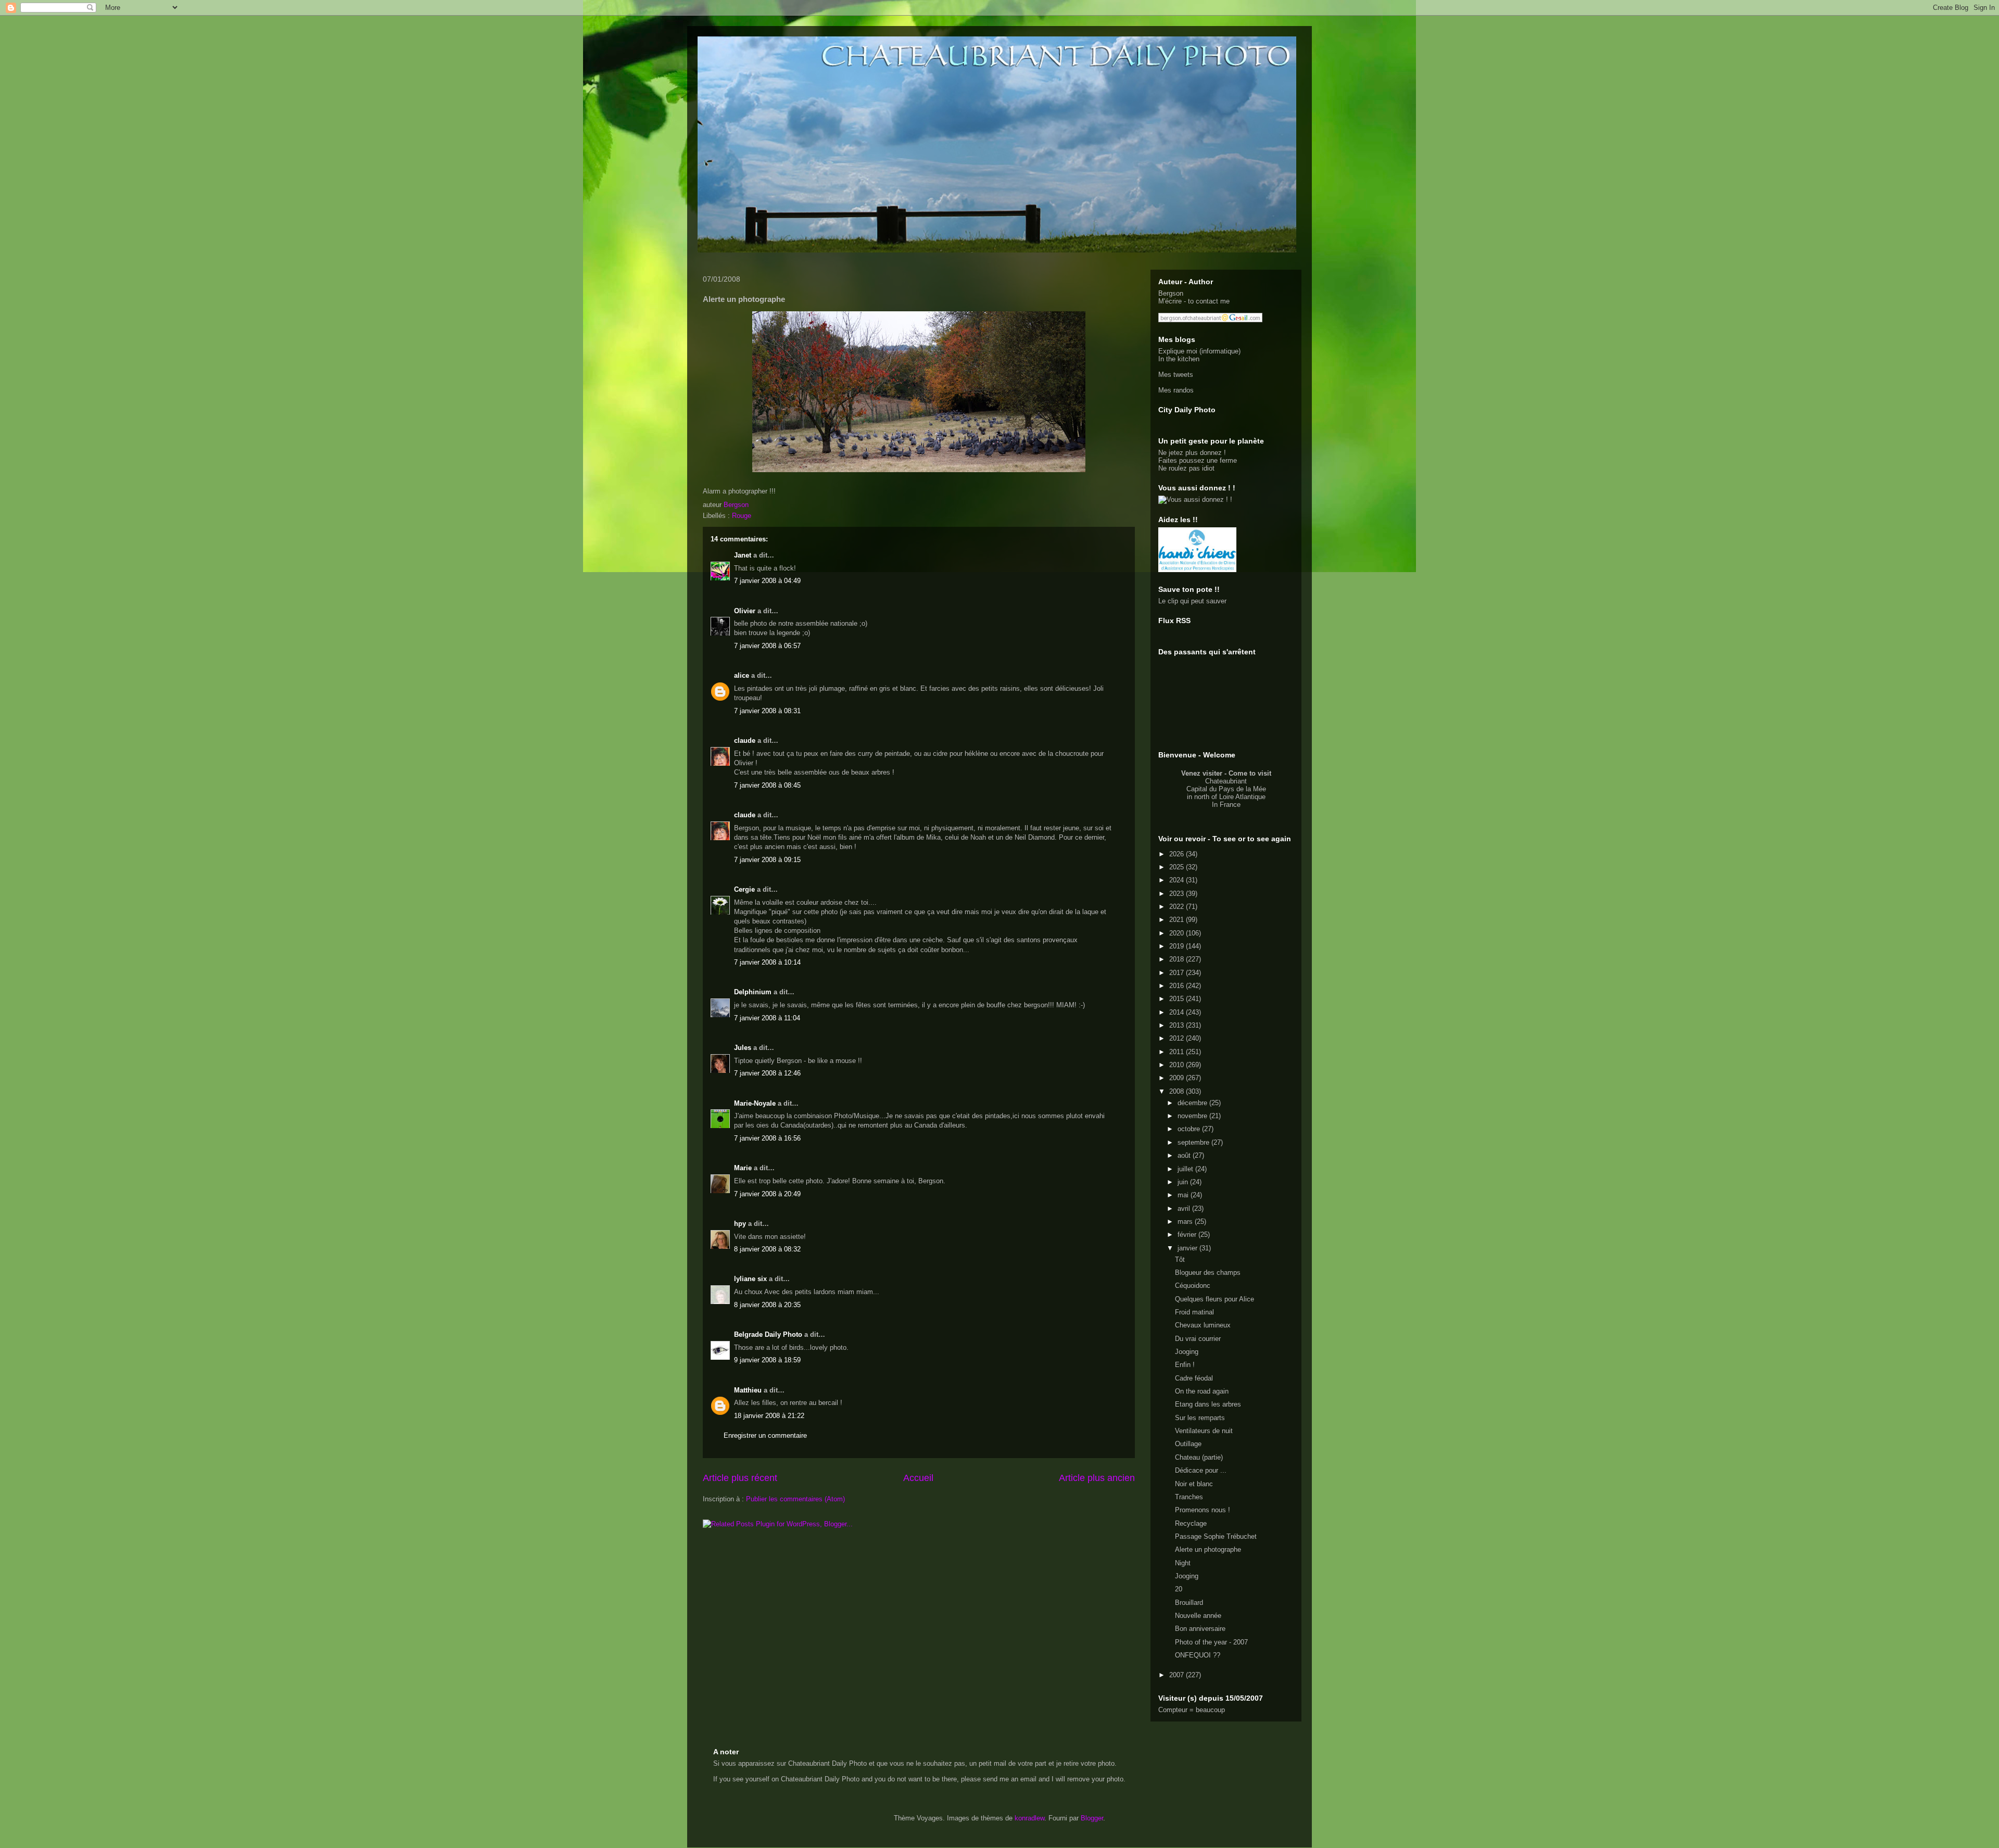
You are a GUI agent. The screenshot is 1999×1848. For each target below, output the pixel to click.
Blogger (1092, 1818)
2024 (1178, 880)
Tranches (1189, 1497)
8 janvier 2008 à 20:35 (767, 1305)
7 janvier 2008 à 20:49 (767, 1194)
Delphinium (753, 992)
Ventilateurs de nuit (1204, 1431)
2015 (1178, 999)
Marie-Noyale (755, 1103)
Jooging (1187, 1352)
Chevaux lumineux (1203, 1325)
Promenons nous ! (1203, 1510)
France (1230, 805)
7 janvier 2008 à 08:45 (767, 785)
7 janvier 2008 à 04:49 (767, 581)
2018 (1178, 959)
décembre (1193, 1103)
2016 (1178, 986)
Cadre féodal (1194, 1378)
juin (1184, 1182)
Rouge (742, 516)
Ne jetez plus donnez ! (1192, 453)
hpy (740, 1224)
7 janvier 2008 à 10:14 (767, 962)
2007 (1178, 1675)
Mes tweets (1176, 375)
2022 (1178, 907)
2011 (1178, 1052)
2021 (1178, 920)
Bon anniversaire (1200, 1629)
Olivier (745, 611)
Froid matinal (1194, 1312)
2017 (1178, 973)
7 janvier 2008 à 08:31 (767, 711)
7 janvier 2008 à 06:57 (767, 646)
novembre (1193, 1116)
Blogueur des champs (1208, 1273)
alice (742, 675)
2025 (1178, 867)
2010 (1178, 1065)
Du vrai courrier (1198, 1339)
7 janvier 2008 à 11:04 (767, 1018)
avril (1185, 1208)
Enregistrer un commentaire (765, 1435)
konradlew (1029, 1818)
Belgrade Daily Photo (768, 1334)
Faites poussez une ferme (1198, 460)
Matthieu (748, 1390)
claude (745, 741)
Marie (743, 1168)
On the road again (1202, 1391)
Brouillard (1189, 1603)
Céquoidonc (1193, 1286)
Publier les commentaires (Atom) (795, 1499)
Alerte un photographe (1208, 1549)
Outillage (1188, 1444)
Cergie (744, 889)
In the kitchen (1179, 359)
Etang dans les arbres (1208, 1404)
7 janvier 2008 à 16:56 (767, 1138)
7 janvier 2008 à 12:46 (767, 1073)
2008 (1178, 1091)
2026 (1178, 854)
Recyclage (1191, 1523)
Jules (743, 1048)
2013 (1178, 1025)
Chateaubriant (1226, 781)
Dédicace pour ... (1201, 1470)
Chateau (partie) (1199, 1457)
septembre (1194, 1142)
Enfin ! (1185, 1365)
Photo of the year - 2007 (1211, 1642)
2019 (1178, 946)
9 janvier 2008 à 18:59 (767, 1360)
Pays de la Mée (1242, 789)
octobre (1190, 1129)
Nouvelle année (1198, 1616)
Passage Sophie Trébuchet (1216, 1536)
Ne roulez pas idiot (1186, 468)
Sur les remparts (1200, 1418)
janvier (1188, 1248)
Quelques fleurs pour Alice (1214, 1299)
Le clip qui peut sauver (1192, 601)
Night (1183, 1563)
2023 (1178, 894)
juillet (1186, 1169)
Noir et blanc (1194, 1484)
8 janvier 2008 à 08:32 (767, 1249)
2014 (1178, 1012)
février (1188, 1235)
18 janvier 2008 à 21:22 (769, 1416)
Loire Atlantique (1242, 797)
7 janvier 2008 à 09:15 (767, 860)
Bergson (1171, 293)
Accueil (918, 1478)
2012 (1178, 1038)
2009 (1178, 1078)
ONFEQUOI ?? (1198, 1655)
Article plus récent (740, 1478)
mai (1184, 1195)
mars (1186, 1222)
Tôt (1180, 1260)
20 (1179, 1589)
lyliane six (751, 1279)
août (1185, 1155)
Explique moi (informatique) (1199, 351)
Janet (743, 555)
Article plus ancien (1097, 1478)
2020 (1178, 933)
